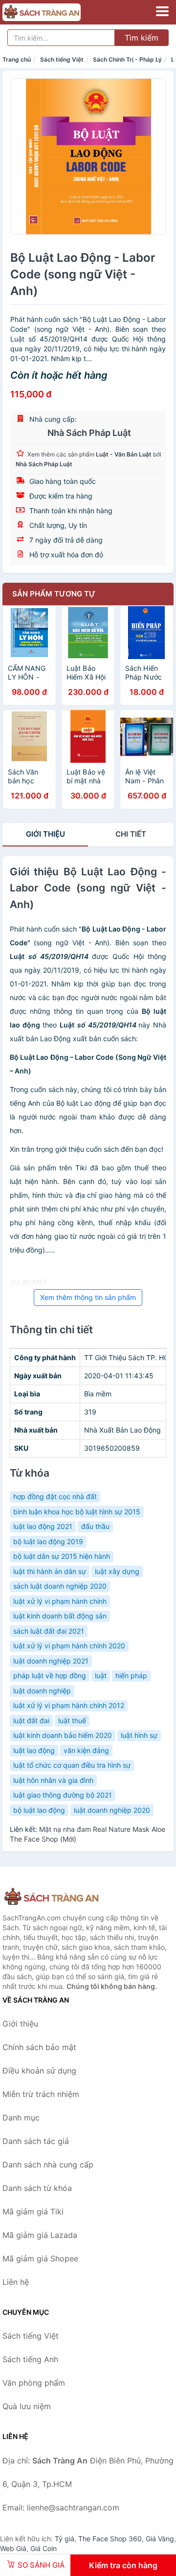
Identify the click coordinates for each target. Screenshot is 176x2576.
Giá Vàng (160, 2539)
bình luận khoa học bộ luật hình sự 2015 (77, 1512)
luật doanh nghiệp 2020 (112, 1810)
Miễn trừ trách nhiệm (41, 2094)
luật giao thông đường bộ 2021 (63, 1795)
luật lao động (34, 1750)
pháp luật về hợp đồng (50, 1676)
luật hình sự (139, 1735)
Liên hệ (16, 2282)
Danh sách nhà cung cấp (48, 2165)
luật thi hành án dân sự (50, 1571)
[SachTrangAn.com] (57, 12)
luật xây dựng (117, 1571)
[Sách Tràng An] (51, 1897)
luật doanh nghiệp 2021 (51, 1661)
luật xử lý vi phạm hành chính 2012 (69, 1705)
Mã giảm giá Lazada (40, 2235)
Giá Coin (44, 2548)
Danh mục (21, 2118)
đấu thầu (95, 1526)
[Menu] (162, 11)
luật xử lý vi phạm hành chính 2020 (69, 1646)
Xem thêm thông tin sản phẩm (88, 1297)
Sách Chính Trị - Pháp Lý (127, 59)
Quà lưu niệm (27, 2406)
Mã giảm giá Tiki (33, 2211)
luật (101, 1676)
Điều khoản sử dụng (39, 2071)
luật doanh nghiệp (42, 1691)
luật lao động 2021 (43, 1526)
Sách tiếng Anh (30, 2359)
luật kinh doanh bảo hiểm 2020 (63, 1735)
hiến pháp (131, 1676)
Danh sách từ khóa (37, 2188)
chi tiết (131, 834)
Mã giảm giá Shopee (40, 2258)
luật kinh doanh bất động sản (60, 1616)
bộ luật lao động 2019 (48, 1541)
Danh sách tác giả (36, 2141)
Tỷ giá (65, 2539)
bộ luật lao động (39, 1810)
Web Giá (13, 2548)
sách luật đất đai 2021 (49, 1631)
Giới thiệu (45, 834)
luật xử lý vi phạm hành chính (60, 1601)
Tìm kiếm (142, 38)
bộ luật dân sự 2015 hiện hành (62, 1556)
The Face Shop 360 (110, 2539)
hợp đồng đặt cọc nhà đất (55, 1496)
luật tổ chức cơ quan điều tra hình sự (72, 1765)
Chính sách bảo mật (39, 2047)
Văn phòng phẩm (34, 2383)
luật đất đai (31, 1721)
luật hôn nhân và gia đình (53, 1780)
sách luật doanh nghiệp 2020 (60, 1586)
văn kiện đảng (86, 1750)
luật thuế (72, 1721)
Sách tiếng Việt (62, 59)
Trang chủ (17, 59)
